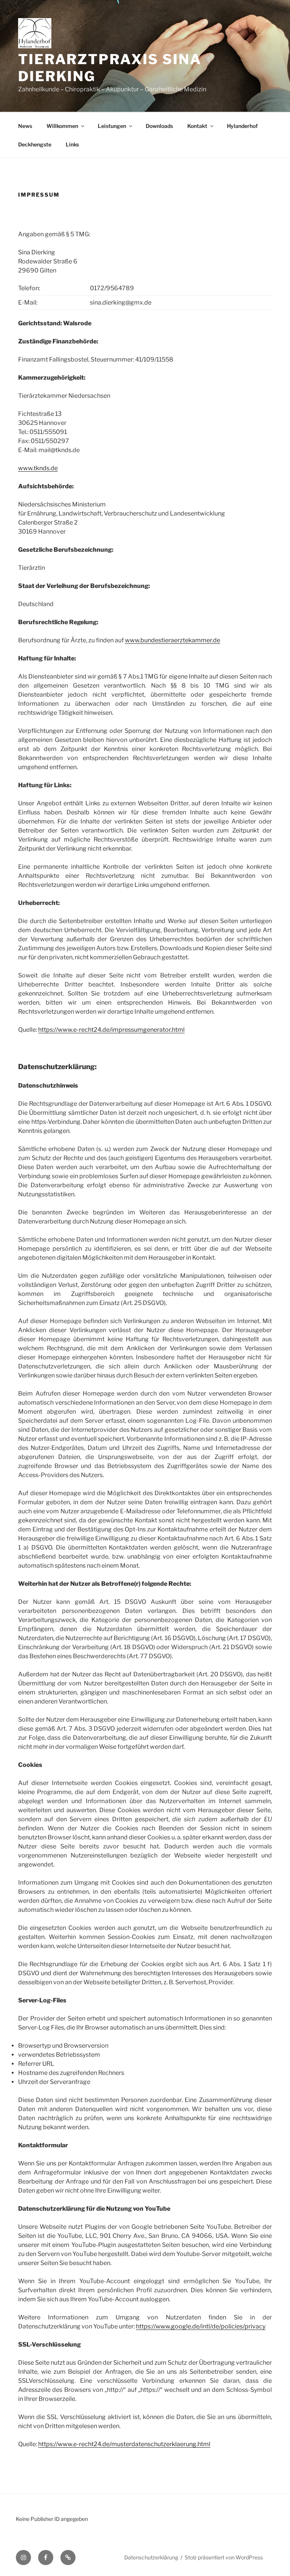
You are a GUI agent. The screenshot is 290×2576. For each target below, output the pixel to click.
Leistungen (112, 126)
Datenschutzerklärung (151, 2557)
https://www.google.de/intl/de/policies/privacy (201, 2326)
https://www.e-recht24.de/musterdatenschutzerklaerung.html (124, 2444)
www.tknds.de (38, 468)
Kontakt (197, 126)
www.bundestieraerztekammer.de (173, 640)
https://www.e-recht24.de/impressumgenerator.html (111, 1030)
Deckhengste (35, 144)
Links (72, 144)
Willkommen (62, 126)
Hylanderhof (242, 126)
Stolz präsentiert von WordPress (224, 2557)
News (25, 126)
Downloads (159, 126)
